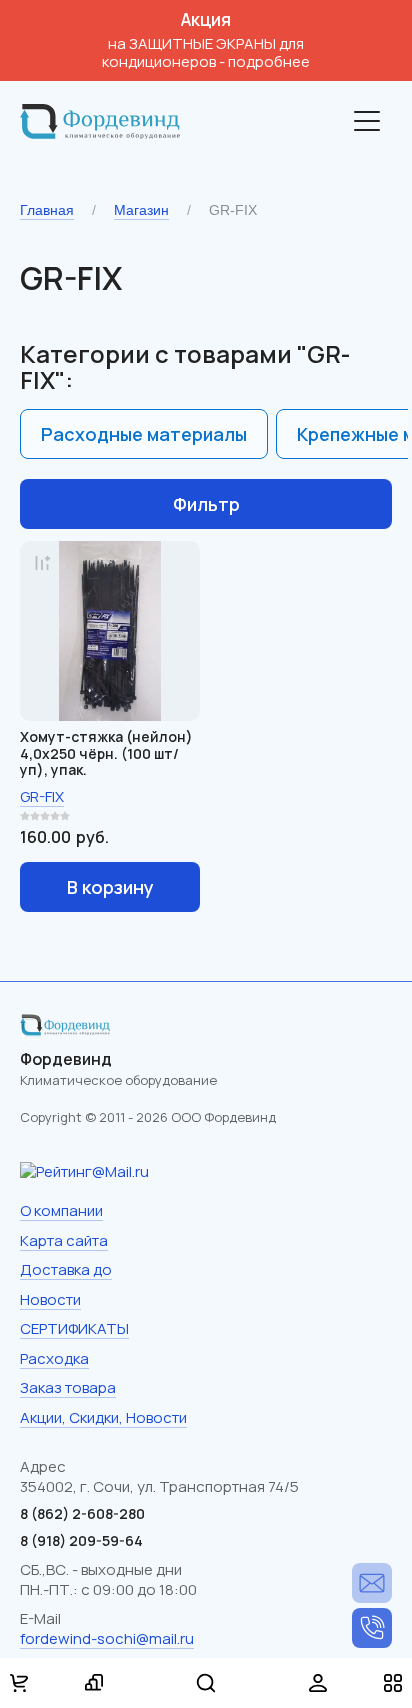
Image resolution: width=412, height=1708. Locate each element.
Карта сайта (64, 1240)
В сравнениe (42, 563)
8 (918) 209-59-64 (81, 1540)
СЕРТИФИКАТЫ (74, 1328)
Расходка (54, 1358)
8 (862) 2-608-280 (372, 1628)
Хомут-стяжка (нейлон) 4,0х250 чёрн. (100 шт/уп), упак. (106, 753)
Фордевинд (66, 1059)
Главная (47, 210)
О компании (61, 1210)
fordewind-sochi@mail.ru (107, 1638)
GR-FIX (42, 796)
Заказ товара (68, 1387)
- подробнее (264, 61)
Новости (50, 1299)
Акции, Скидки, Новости (103, 1417)
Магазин (141, 210)
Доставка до (66, 1269)
